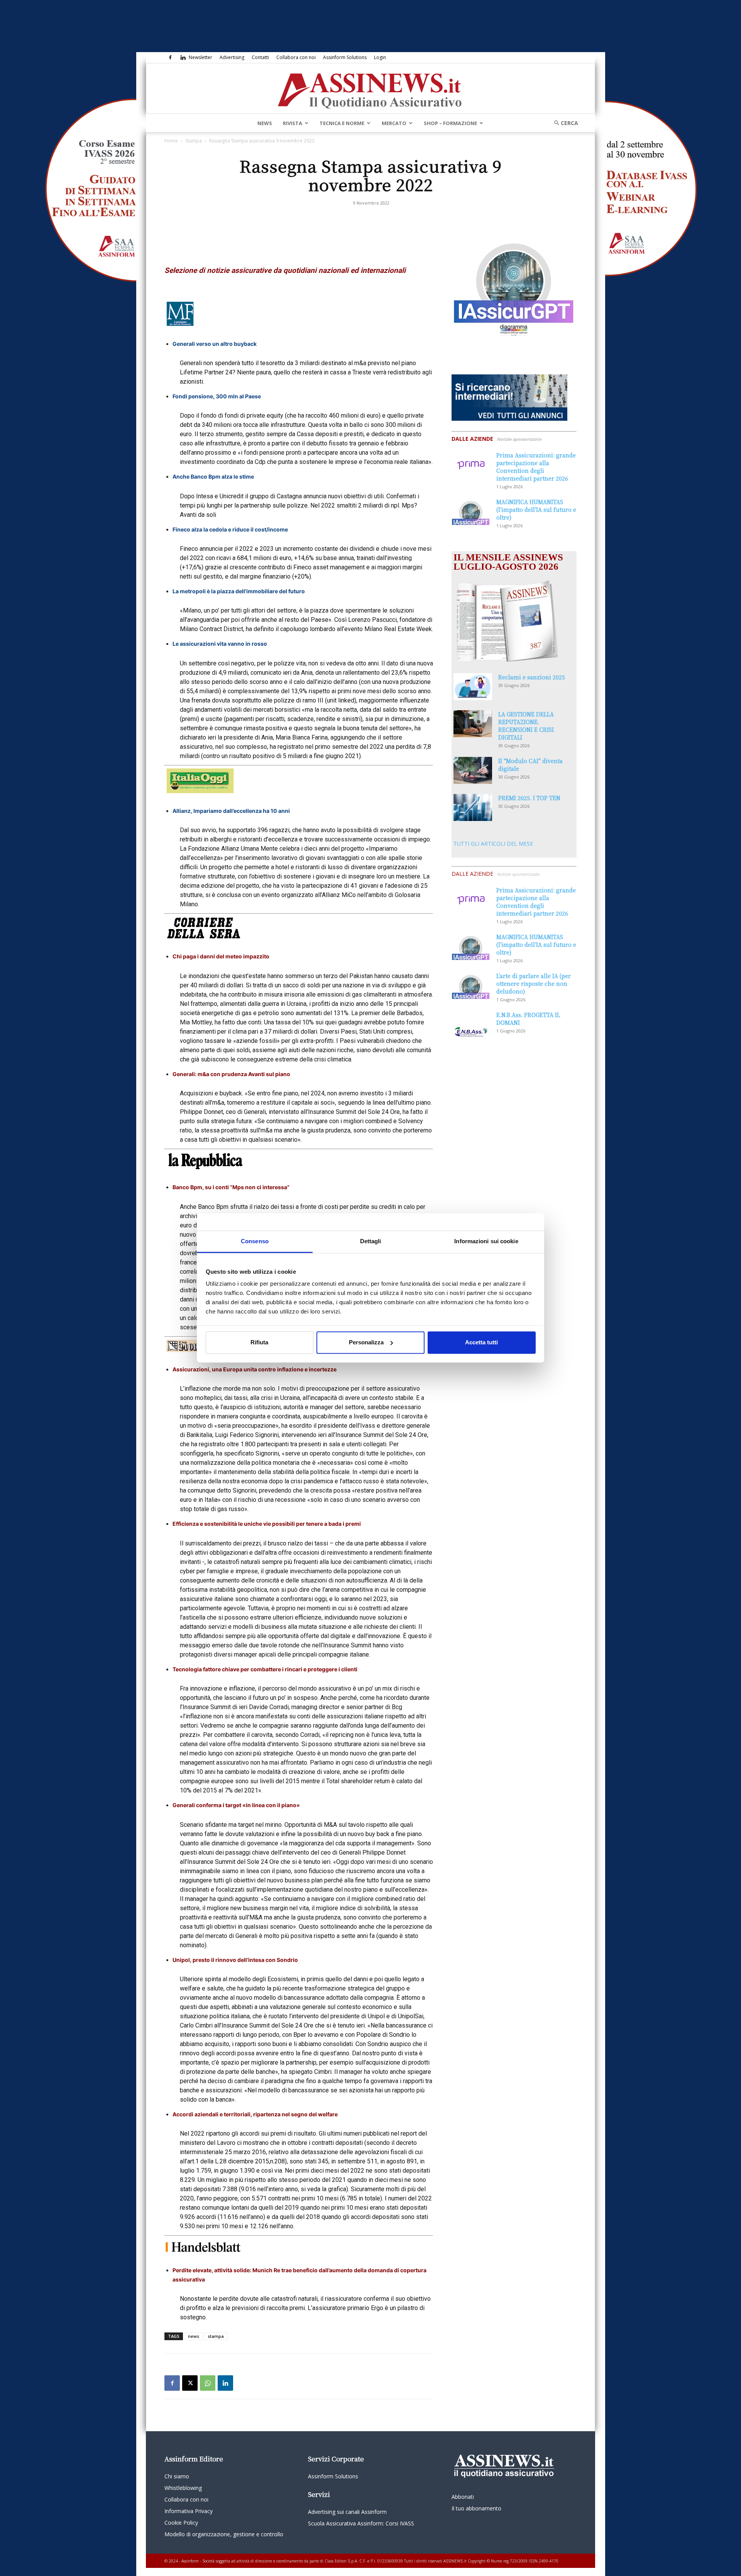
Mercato (394, 123)
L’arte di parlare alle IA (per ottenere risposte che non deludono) (534, 983)
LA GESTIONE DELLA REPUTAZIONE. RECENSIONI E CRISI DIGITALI (526, 726)
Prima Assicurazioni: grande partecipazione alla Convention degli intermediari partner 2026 (536, 467)
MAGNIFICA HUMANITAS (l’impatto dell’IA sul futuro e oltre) (536, 509)
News (265, 123)
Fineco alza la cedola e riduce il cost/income (230, 529)
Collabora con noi (296, 57)
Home (171, 141)
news (194, 2336)
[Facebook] (170, 58)
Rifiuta (259, 1342)
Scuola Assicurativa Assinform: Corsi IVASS (361, 2523)
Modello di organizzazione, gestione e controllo (224, 2534)
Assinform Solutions (345, 57)
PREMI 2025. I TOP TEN (529, 798)
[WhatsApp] (208, 2383)
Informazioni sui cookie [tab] (486, 1241)
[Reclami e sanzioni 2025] (473, 687)
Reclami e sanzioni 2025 (532, 677)
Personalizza (366, 1342)
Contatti (260, 57)
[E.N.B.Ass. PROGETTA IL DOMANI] (471, 1024)
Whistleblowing (183, 2488)
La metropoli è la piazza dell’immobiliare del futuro (239, 591)
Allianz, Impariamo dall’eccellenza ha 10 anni (231, 811)
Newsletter (200, 57)
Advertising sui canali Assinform (347, 2512)
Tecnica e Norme (342, 123)
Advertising (232, 57)
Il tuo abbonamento (476, 2508)
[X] (190, 2383)
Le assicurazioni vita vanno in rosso (220, 644)
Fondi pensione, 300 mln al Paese (217, 396)
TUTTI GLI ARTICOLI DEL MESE (493, 844)
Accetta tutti (481, 1342)
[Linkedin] (183, 58)
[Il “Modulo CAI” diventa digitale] (473, 770)
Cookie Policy (181, 2523)
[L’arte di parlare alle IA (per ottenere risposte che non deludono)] (471, 985)
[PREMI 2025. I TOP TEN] (473, 807)
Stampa (194, 141)
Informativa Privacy (189, 2511)
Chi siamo (177, 2476)
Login (380, 57)
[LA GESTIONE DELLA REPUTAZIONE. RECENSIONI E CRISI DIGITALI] (473, 724)
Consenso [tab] (255, 1241)
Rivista (293, 123)
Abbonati (463, 2497)
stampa (216, 2336)
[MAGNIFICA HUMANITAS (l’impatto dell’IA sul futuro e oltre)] (471, 511)
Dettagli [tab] (371, 1241)
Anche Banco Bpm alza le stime (213, 476)
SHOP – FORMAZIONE (450, 123)
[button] (563, 123)
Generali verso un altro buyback (215, 344)
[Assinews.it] (370, 89)
